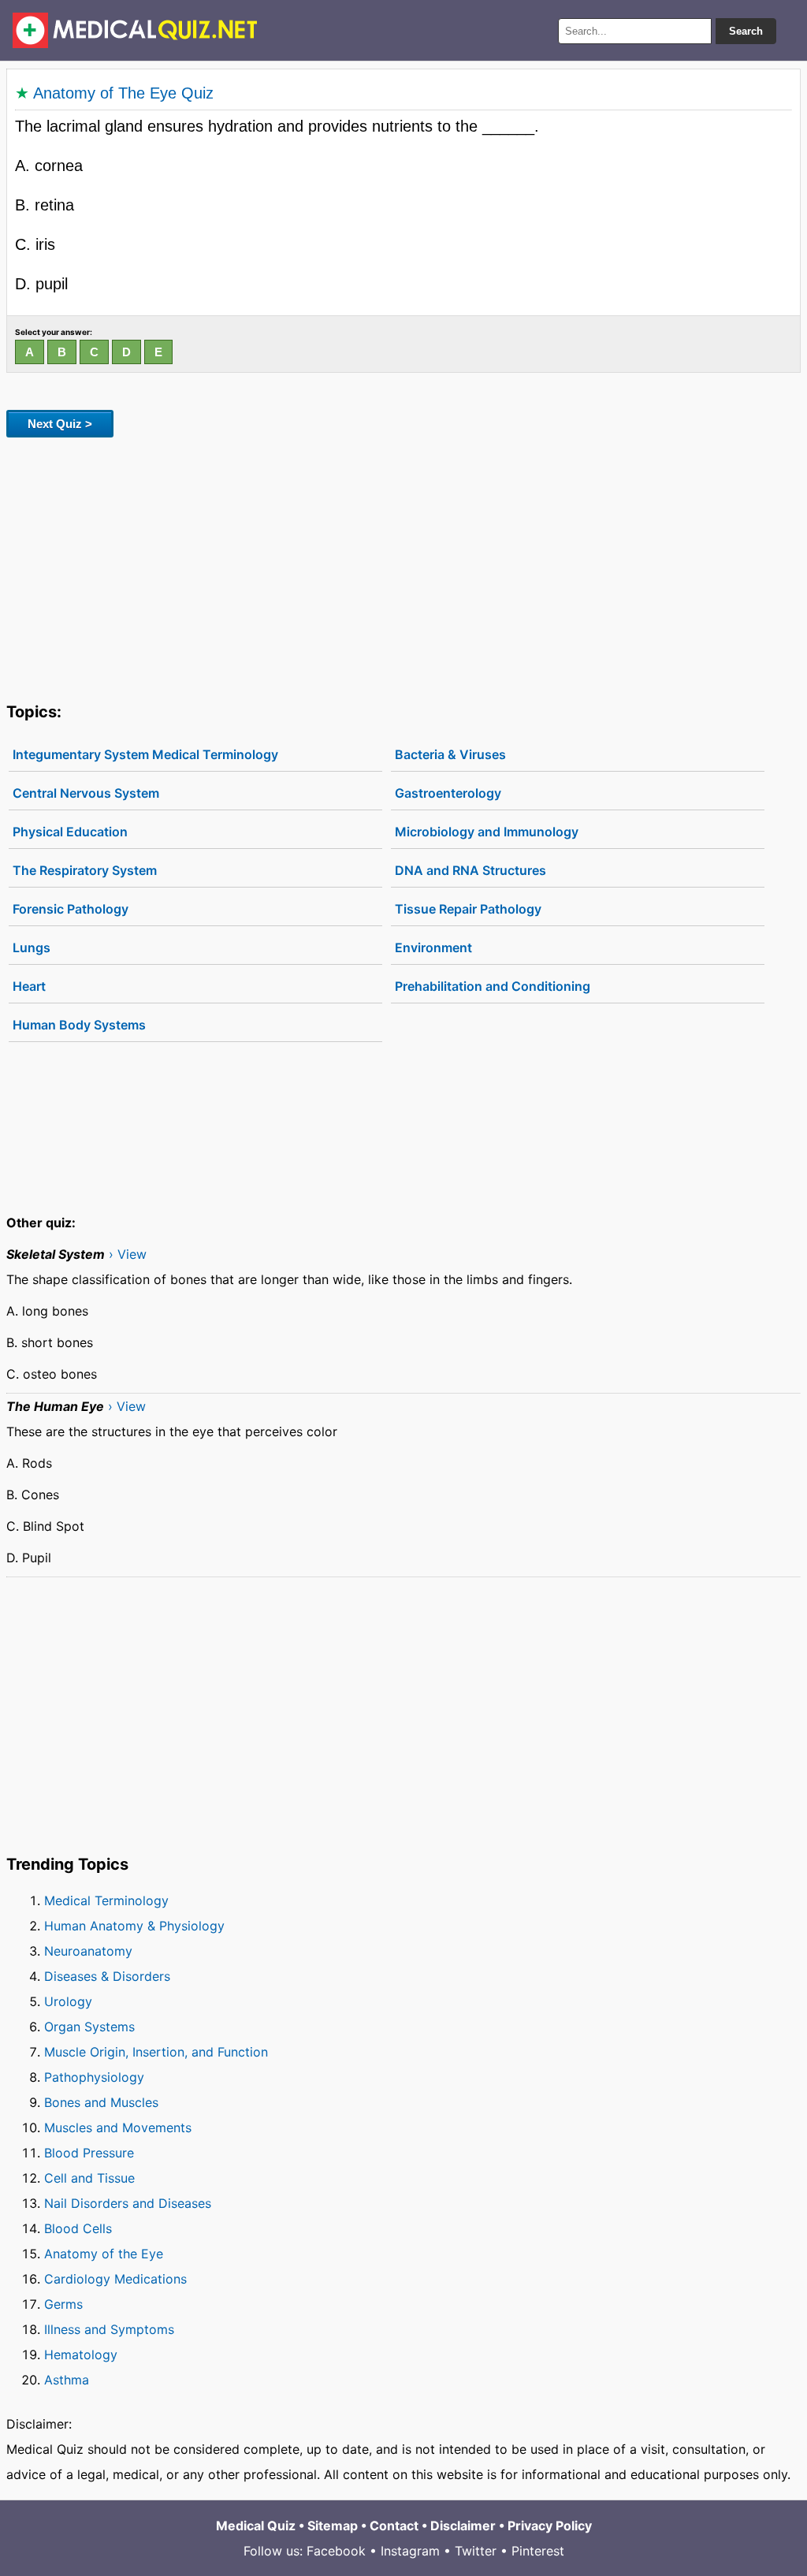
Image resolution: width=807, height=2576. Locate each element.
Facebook (336, 2551)
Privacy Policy (550, 2526)
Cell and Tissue (89, 2178)
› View (128, 1254)
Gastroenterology (448, 793)
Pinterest (538, 2551)
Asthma (67, 2380)
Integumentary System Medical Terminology (145, 754)
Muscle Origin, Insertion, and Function (156, 2052)
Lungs (32, 947)
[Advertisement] (403, 567)
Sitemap (333, 2526)
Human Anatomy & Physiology (134, 1926)
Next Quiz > (60, 424)
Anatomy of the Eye (104, 2254)
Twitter (476, 2551)
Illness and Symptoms (109, 2329)
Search (746, 31)
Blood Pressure (89, 2153)
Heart (29, 986)
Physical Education (70, 832)
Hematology (81, 2355)
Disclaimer (463, 2526)
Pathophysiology (94, 2077)
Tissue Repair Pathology (468, 909)
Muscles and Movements (118, 2127)
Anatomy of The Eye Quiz (123, 93)
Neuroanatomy (88, 1951)
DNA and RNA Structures (470, 870)
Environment (433, 947)
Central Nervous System (86, 793)
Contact (394, 2526)
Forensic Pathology (71, 909)
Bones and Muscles (101, 2102)
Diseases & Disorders (107, 1976)
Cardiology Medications (115, 2279)
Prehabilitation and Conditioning (493, 986)
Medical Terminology (106, 1900)
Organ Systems (89, 2027)
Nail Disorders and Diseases (128, 2203)
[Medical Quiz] (135, 30)
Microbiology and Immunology (487, 832)
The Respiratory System (85, 870)
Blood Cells (78, 2228)
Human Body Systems (79, 1025)
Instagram (410, 2551)
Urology (68, 2001)
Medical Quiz (256, 2526)
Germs (63, 2304)
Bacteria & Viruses (450, 754)
